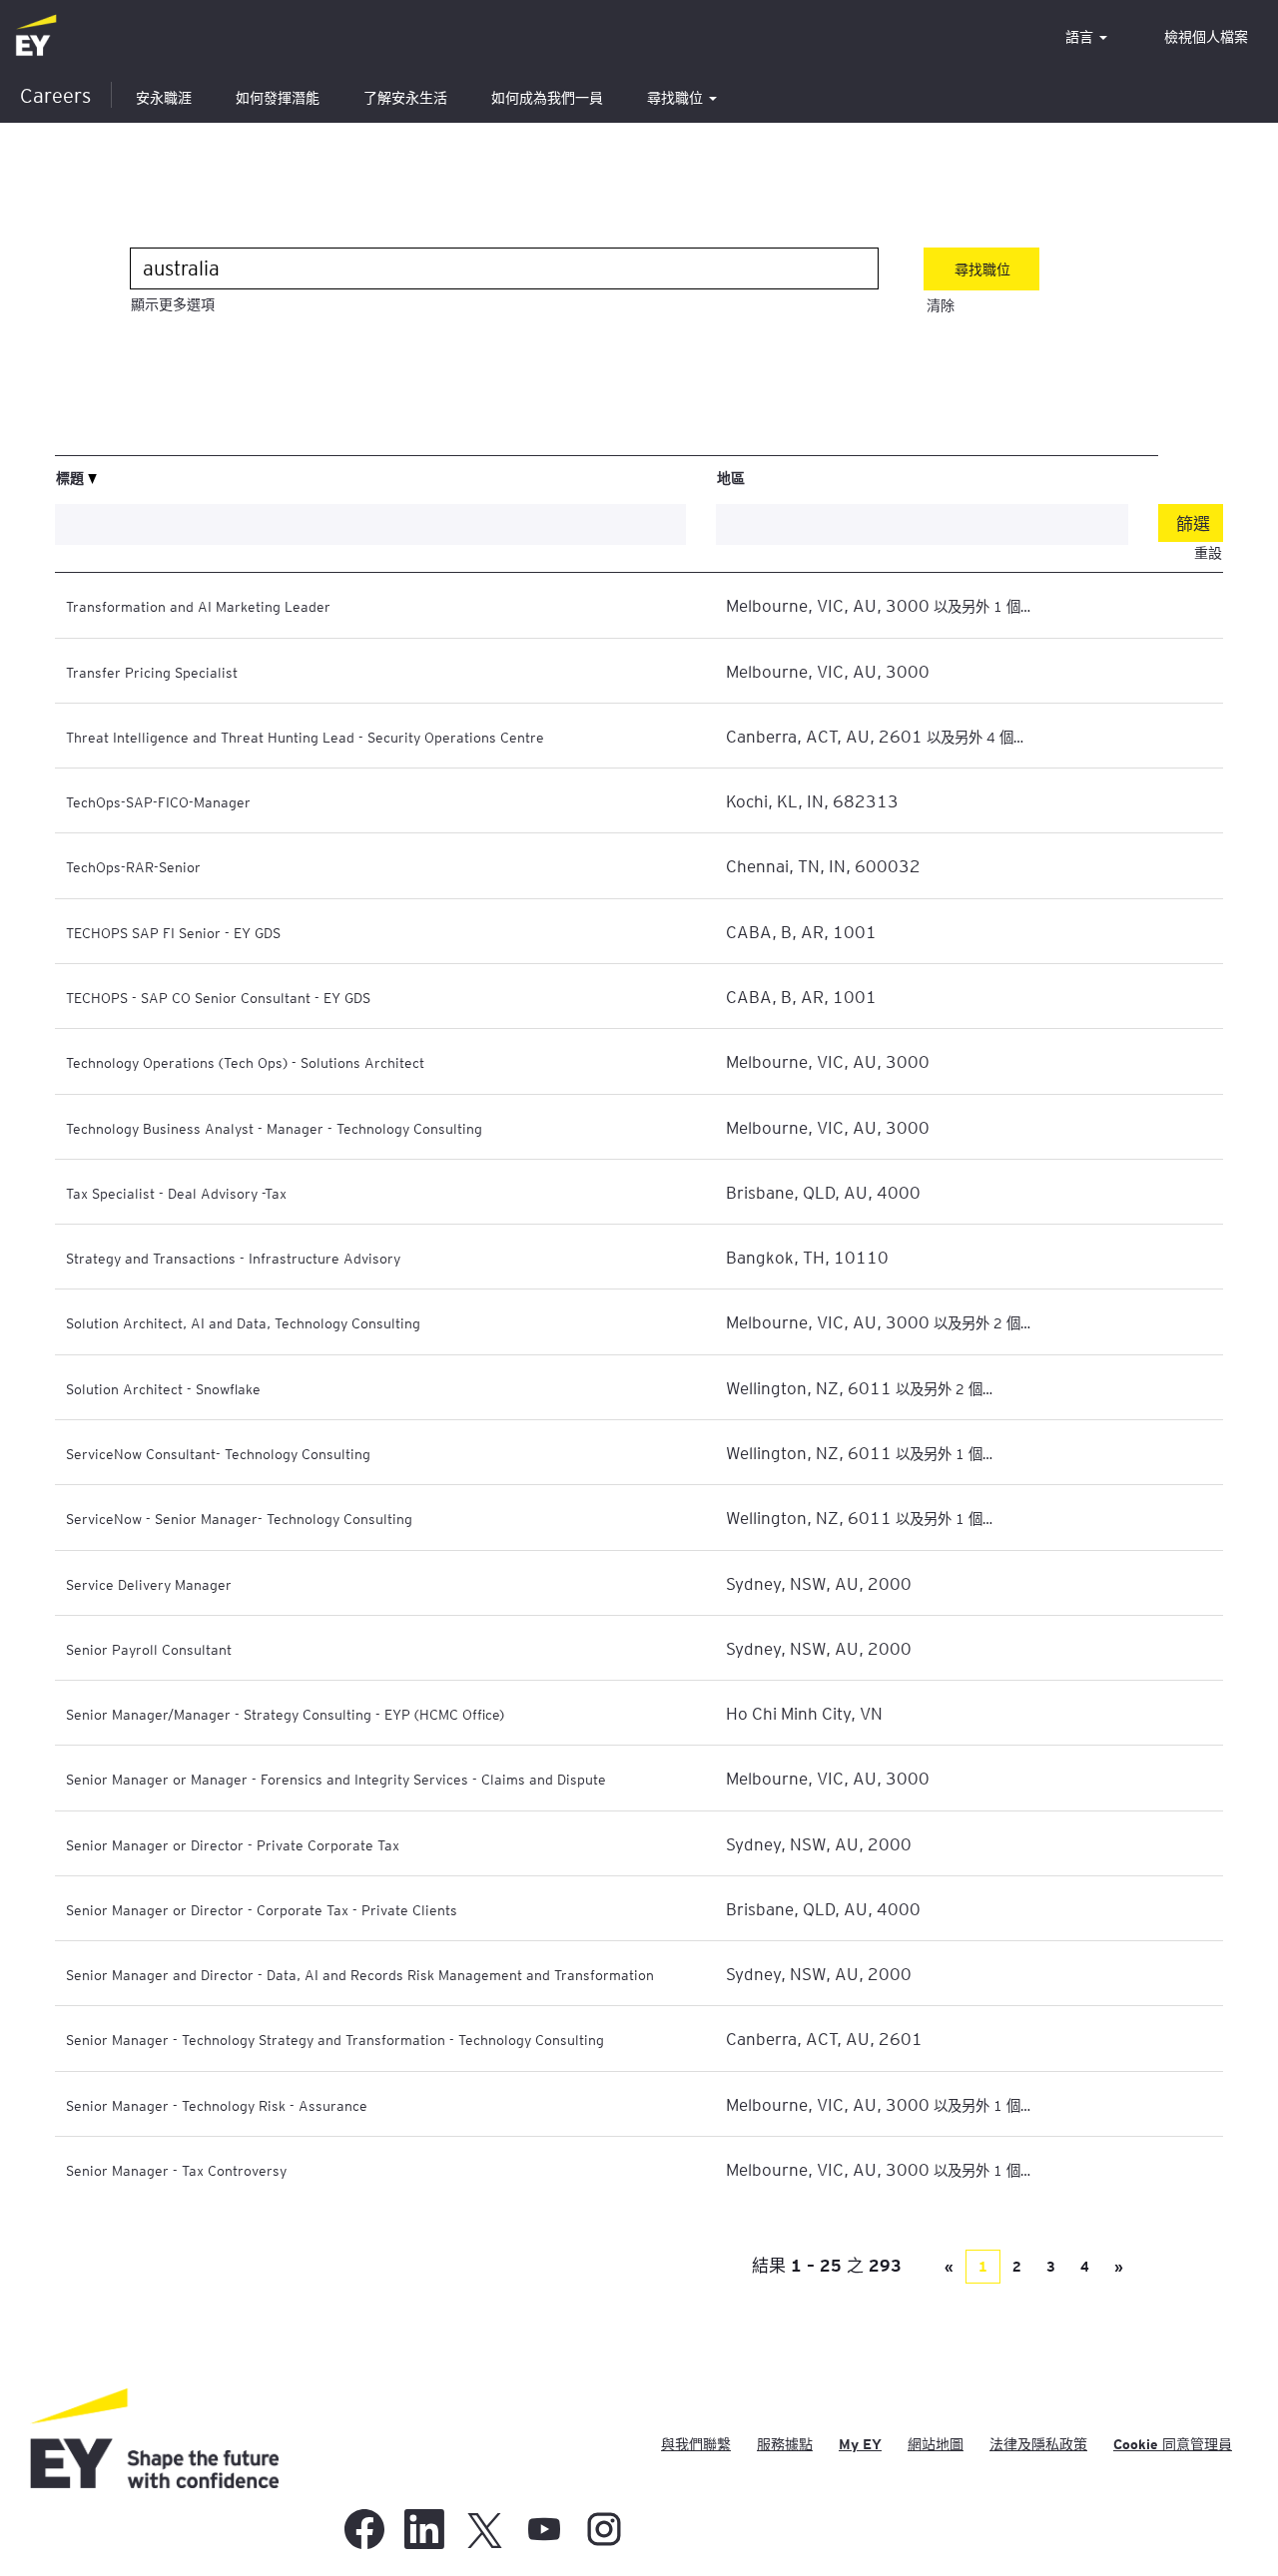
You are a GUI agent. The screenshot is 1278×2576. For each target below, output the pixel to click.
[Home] (36, 36)
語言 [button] (1081, 37)
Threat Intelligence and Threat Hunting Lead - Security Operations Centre (305, 737)
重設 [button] (1208, 553)
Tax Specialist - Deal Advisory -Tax (176, 1193)
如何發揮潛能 (278, 98)
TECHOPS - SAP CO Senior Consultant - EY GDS (218, 997)
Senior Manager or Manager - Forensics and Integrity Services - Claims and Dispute (336, 1779)
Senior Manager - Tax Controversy (176, 2170)
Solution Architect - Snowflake (163, 1388)
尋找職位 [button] (677, 98)
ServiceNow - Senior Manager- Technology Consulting (239, 1518)
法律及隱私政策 (1038, 2444)
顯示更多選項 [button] (173, 304)
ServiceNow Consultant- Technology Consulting (218, 1453)
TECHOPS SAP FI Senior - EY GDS (173, 932)
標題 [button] (72, 477)
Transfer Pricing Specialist (152, 672)
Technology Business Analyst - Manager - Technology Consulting (274, 1128)
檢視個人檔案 (1206, 37)
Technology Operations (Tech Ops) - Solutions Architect (245, 1062)
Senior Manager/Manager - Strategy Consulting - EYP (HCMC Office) (285, 1714)
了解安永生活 (405, 98)
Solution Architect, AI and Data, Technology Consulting (243, 1322)
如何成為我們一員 (547, 98)
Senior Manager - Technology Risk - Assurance (217, 2105)
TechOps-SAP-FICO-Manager (158, 801)
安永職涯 (164, 98)
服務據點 (785, 2444)
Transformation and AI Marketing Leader (198, 606)
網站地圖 (936, 2444)
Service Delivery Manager (149, 1584)
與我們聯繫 (696, 2444)
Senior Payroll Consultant (149, 1649)
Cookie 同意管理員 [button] (1173, 2444)
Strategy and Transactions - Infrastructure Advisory (233, 1258)
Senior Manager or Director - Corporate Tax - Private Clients (262, 1909)
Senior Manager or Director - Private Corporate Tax (233, 1844)
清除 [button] (941, 305)
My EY (860, 2444)
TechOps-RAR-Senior (133, 866)
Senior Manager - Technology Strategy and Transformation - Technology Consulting (335, 2039)
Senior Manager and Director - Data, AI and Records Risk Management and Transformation (360, 1974)
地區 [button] (731, 477)
